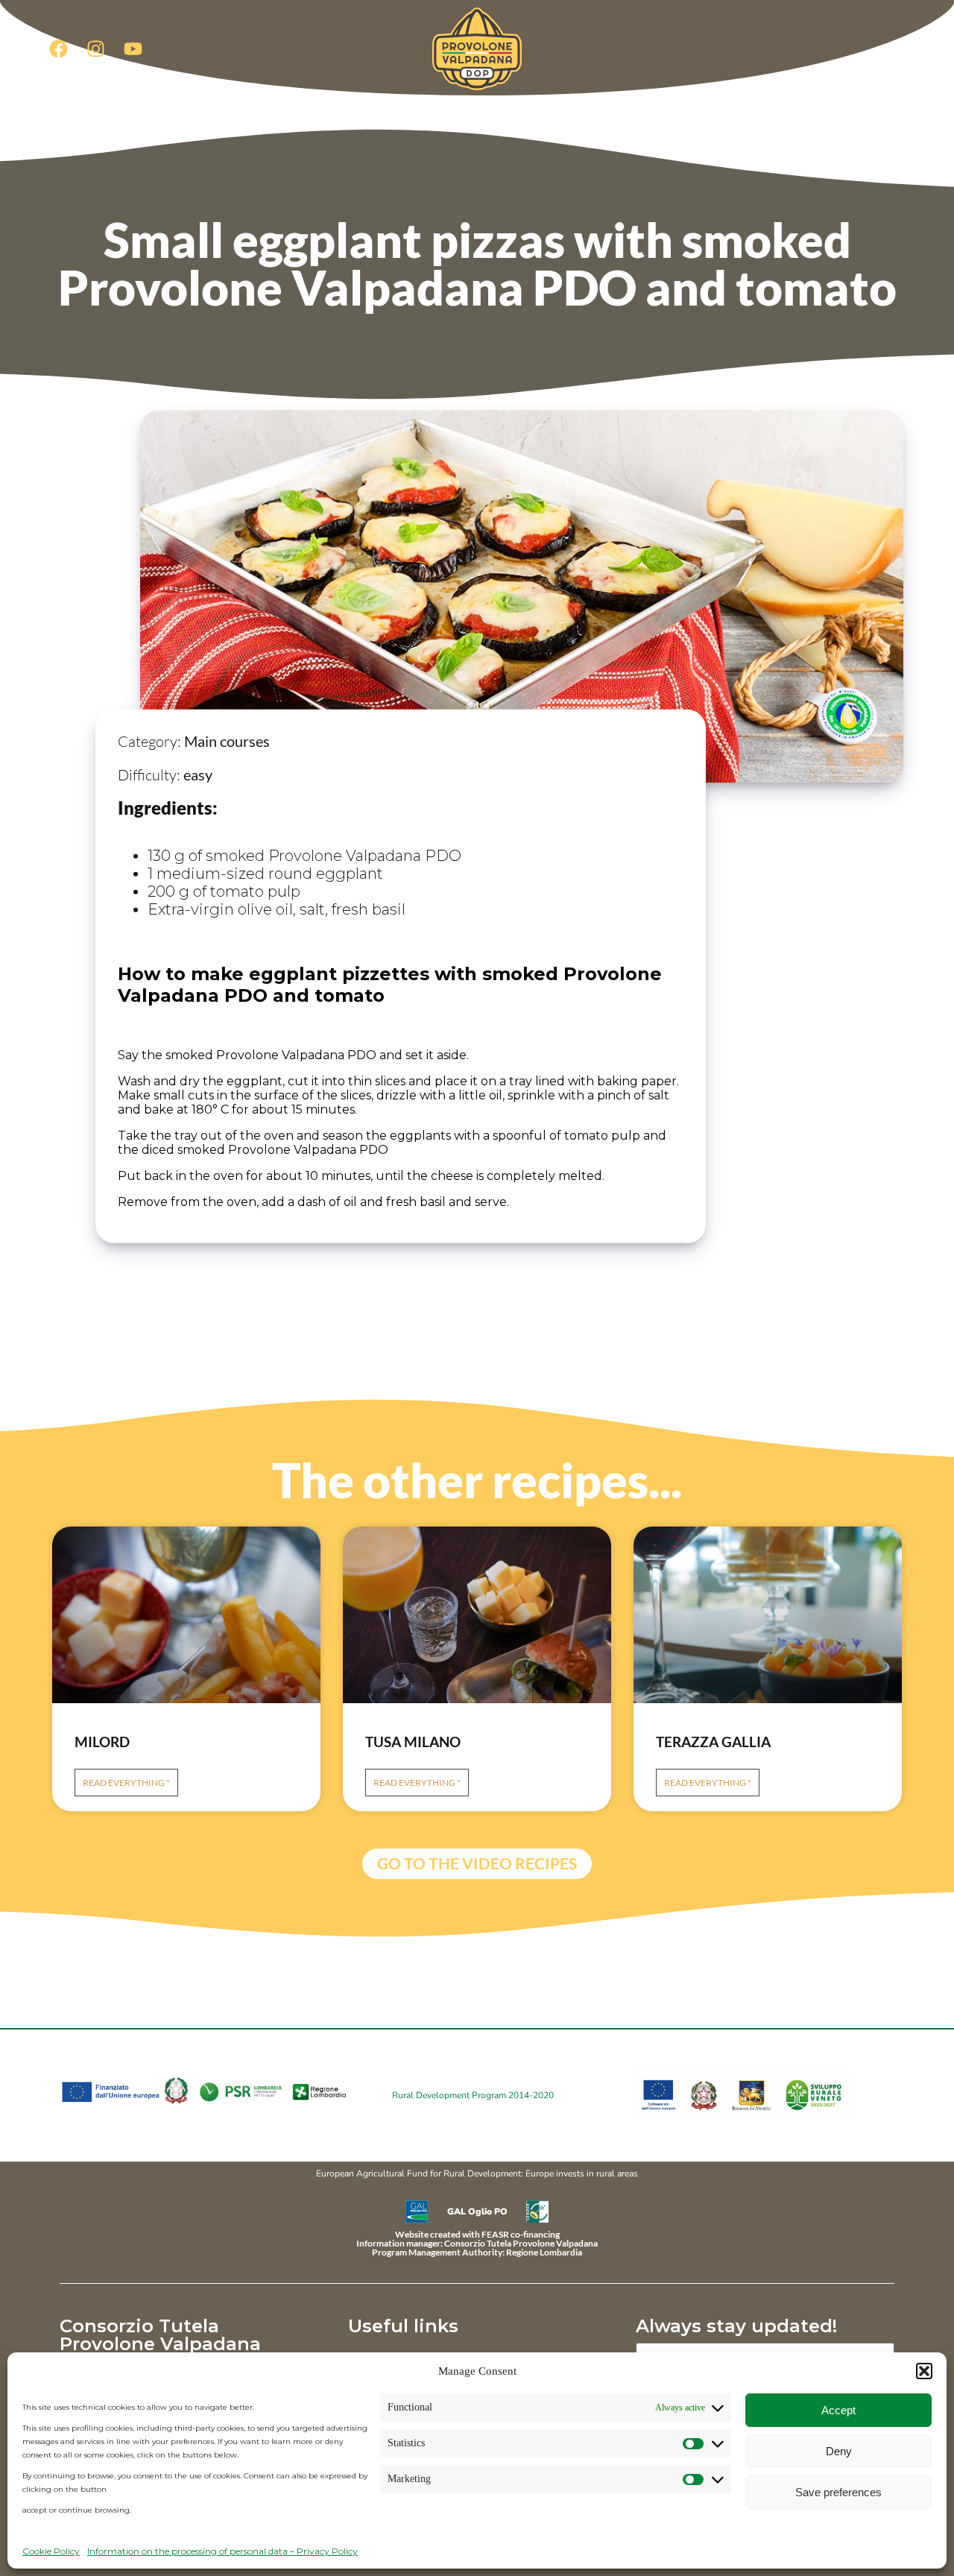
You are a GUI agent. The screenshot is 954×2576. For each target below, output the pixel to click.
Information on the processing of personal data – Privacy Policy (222, 2551)
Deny (839, 2451)
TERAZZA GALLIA (713, 1742)
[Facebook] (58, 48)
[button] (924, 2371)
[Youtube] (133, 48)
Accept (838, 2410)
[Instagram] (95, 48)
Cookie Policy (51, 2551)
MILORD (102, 1742)
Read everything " (126, 1783)
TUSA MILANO (413, 1742)
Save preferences (838, 2492)
